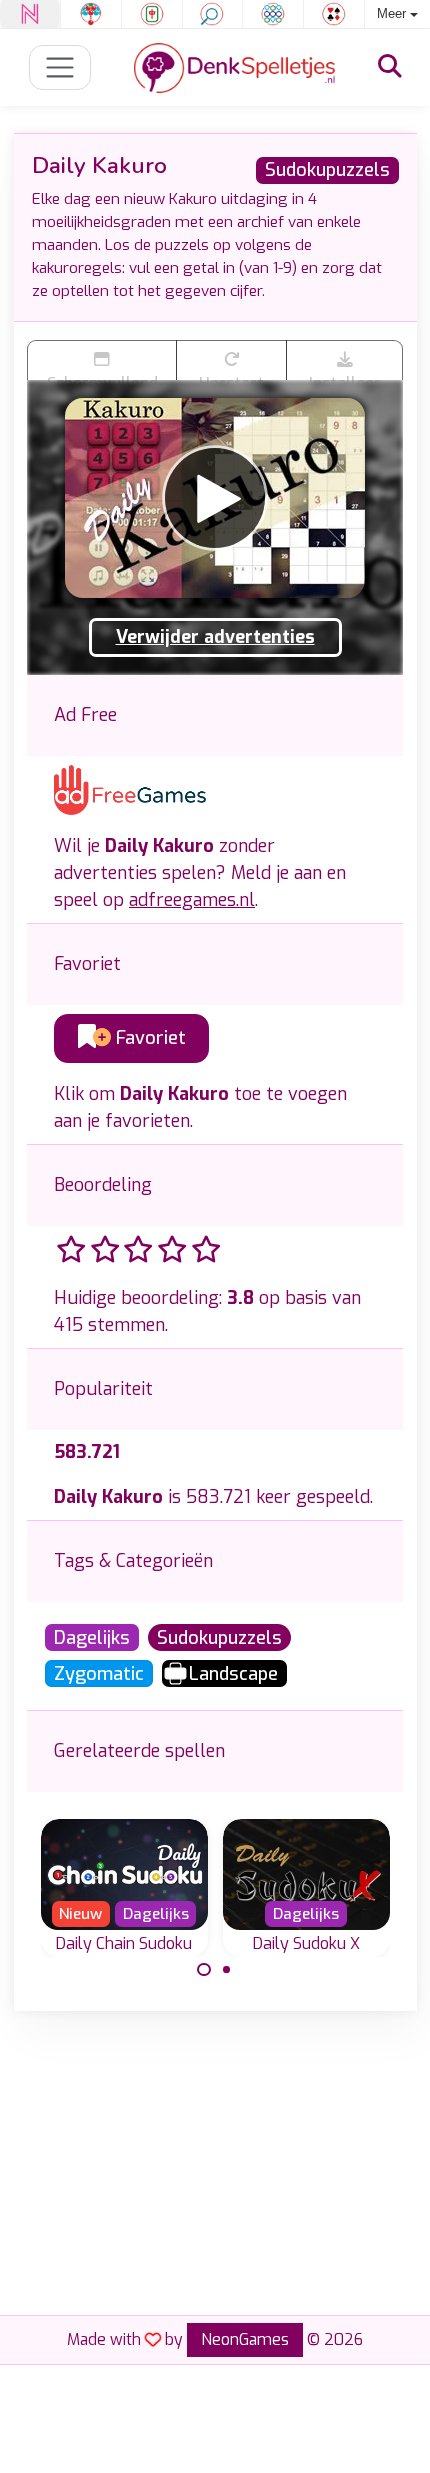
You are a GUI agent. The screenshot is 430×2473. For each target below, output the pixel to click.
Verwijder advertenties (215, 637)
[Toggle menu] (60, 67)
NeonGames (245, 2339)
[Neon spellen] (30, 14)
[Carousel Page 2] (227, 1970)
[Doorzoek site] (390, 67)
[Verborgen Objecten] (213, 14)
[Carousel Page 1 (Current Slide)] (204, 1970)
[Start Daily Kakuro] (215, 498)
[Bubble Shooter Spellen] (91, 14)
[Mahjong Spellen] (152, 14)
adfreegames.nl (192, 900)
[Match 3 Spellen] (273, 14)
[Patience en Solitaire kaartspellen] (334, 14)
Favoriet (148, 1038)
